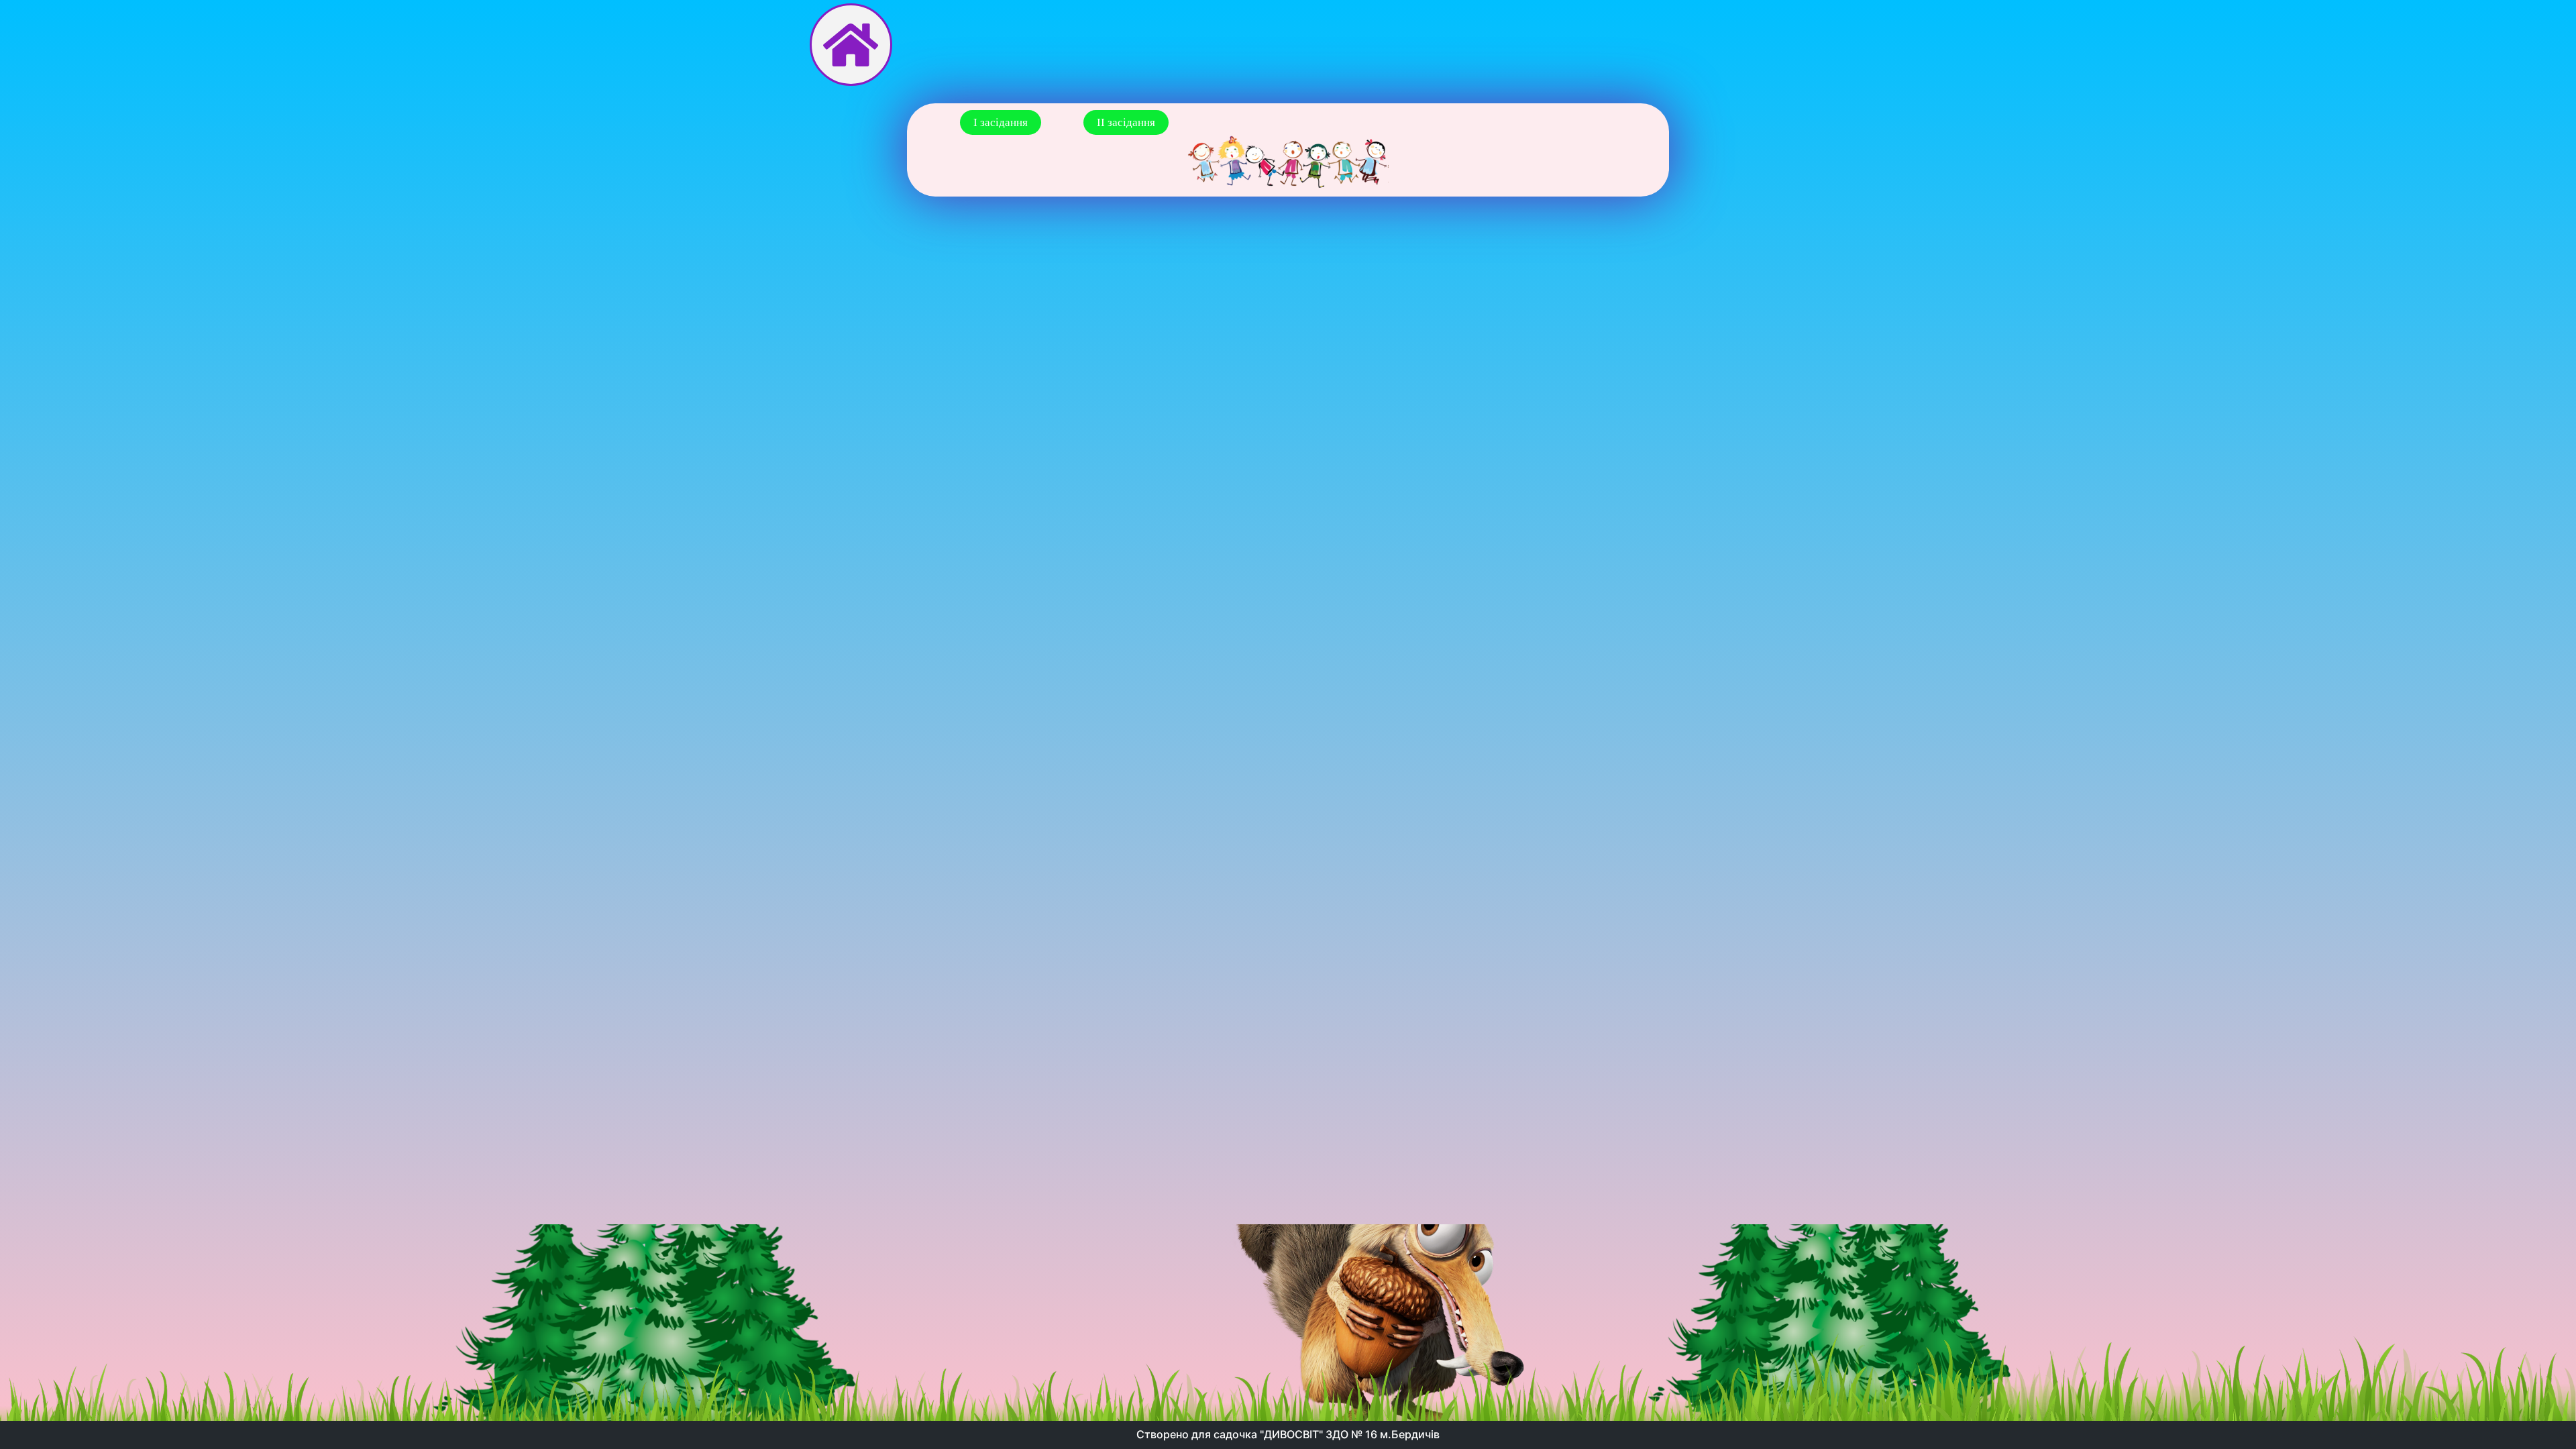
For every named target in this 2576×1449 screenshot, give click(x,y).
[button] (1001, 122)
